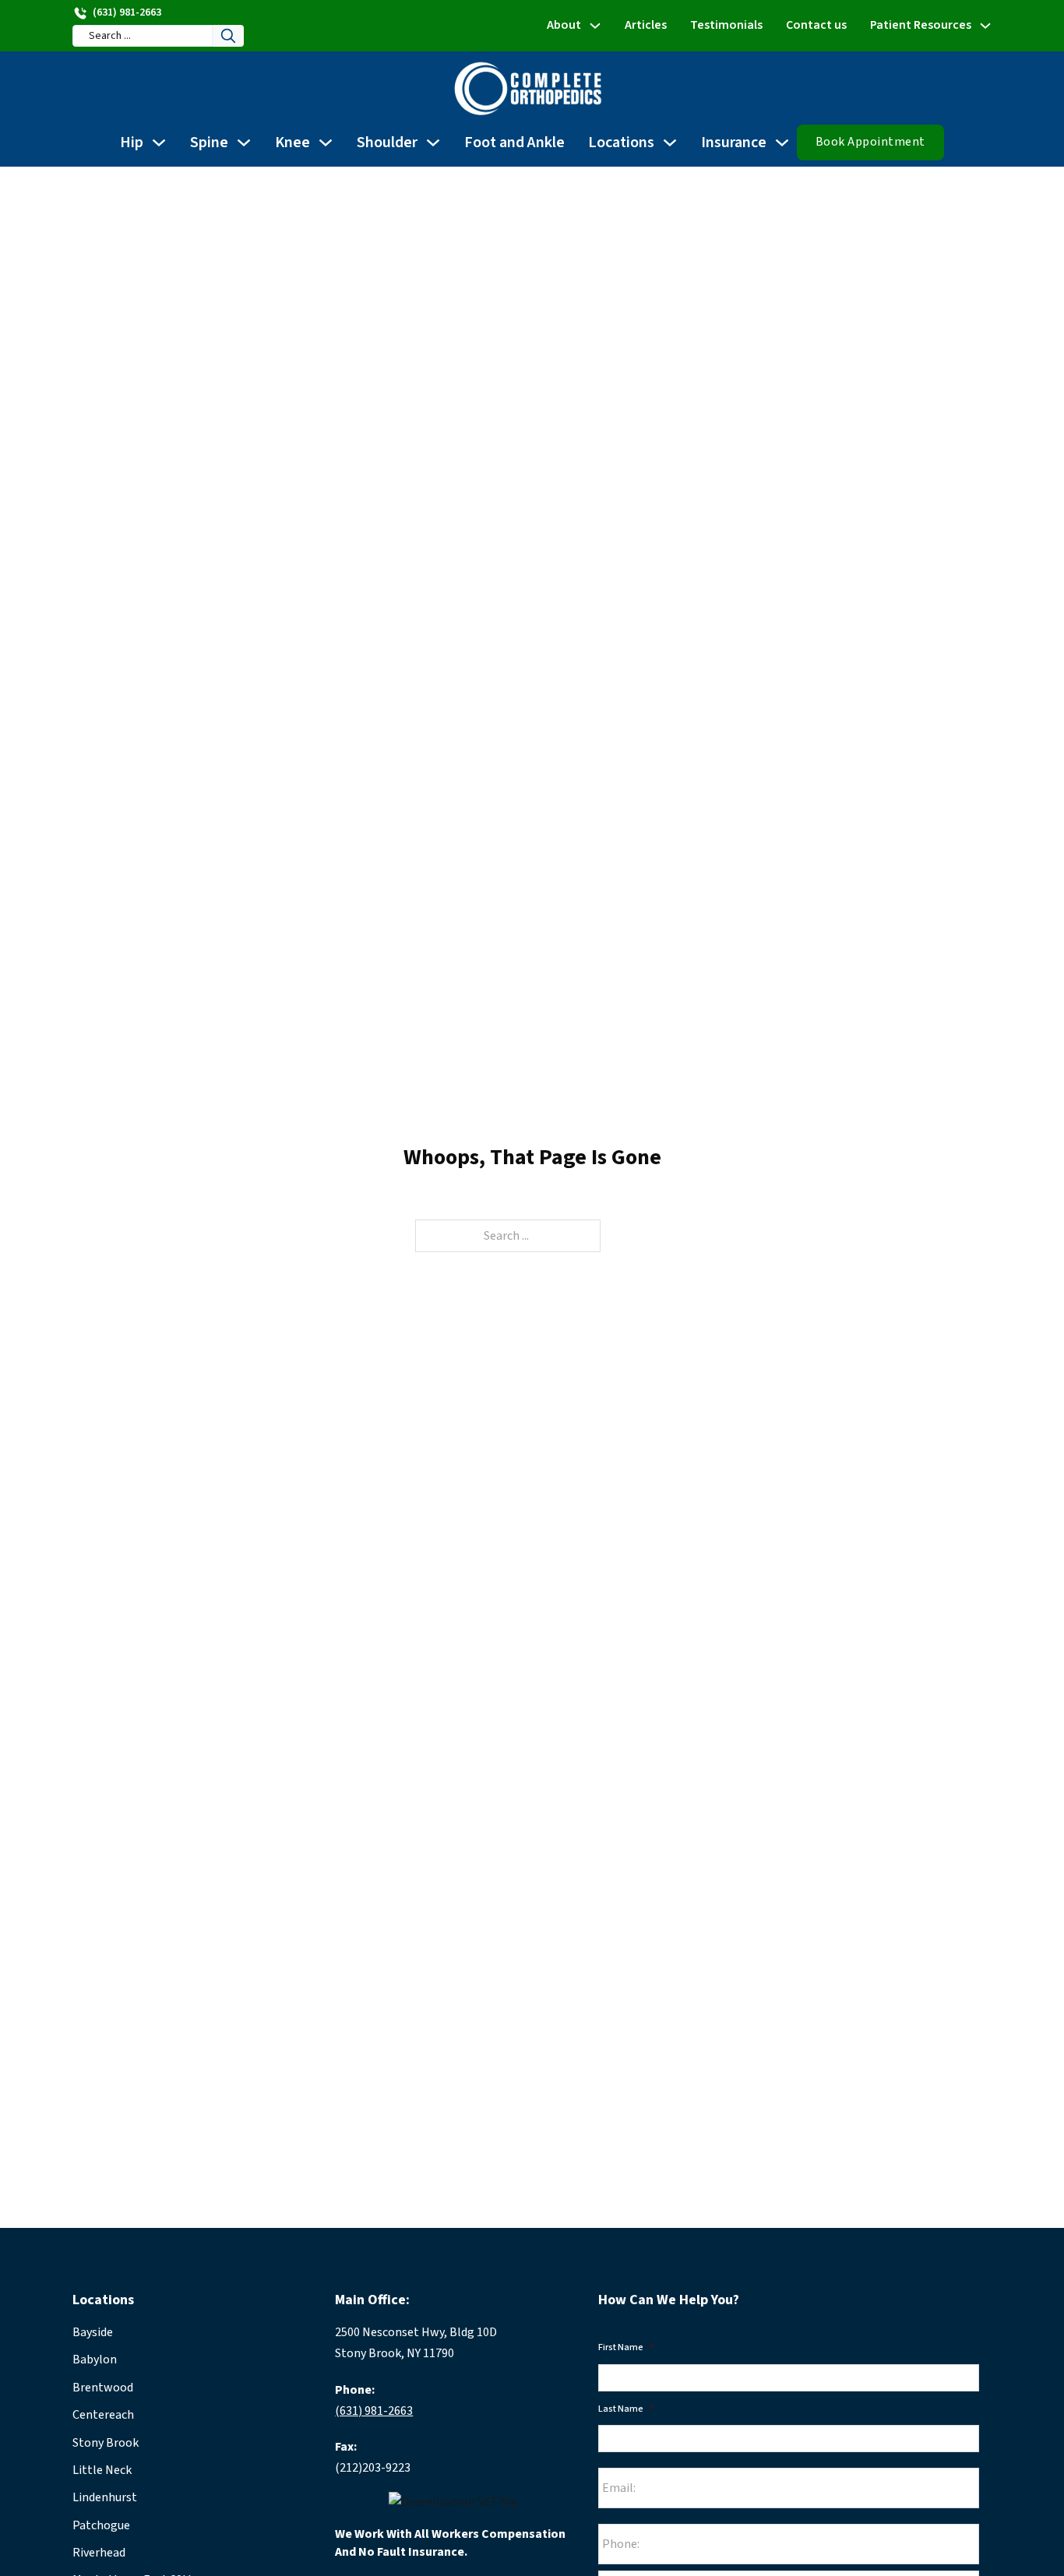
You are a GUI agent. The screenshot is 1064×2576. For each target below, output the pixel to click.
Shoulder (387, 143)
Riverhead (99, 2553)
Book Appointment (870, 142)
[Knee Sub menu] (326, 143)
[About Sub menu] (595, 26)
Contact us (816, 25)
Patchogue (101, 2525)
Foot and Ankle (514, 143)
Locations (621, 143)
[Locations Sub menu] (670, 143)
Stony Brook (106, 2443)
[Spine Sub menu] (244, 143)
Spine (209, 143)
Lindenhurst (105, 2497)
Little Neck (102, 2470)
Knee (292, 143)
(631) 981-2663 (374, 2411)
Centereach (103, 2415)
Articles (646, 25)
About (564, 25)
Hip (132, 143)
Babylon (95, 2360)
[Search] (228, 36)
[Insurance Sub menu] (782, 143)
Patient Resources (921, 25)
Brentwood (103, 2388)
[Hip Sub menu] (159, 143)
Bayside (93, 2332)
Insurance (734, 143)
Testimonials (726, 25)
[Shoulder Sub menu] (433, 143)
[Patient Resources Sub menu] (985, 26)
